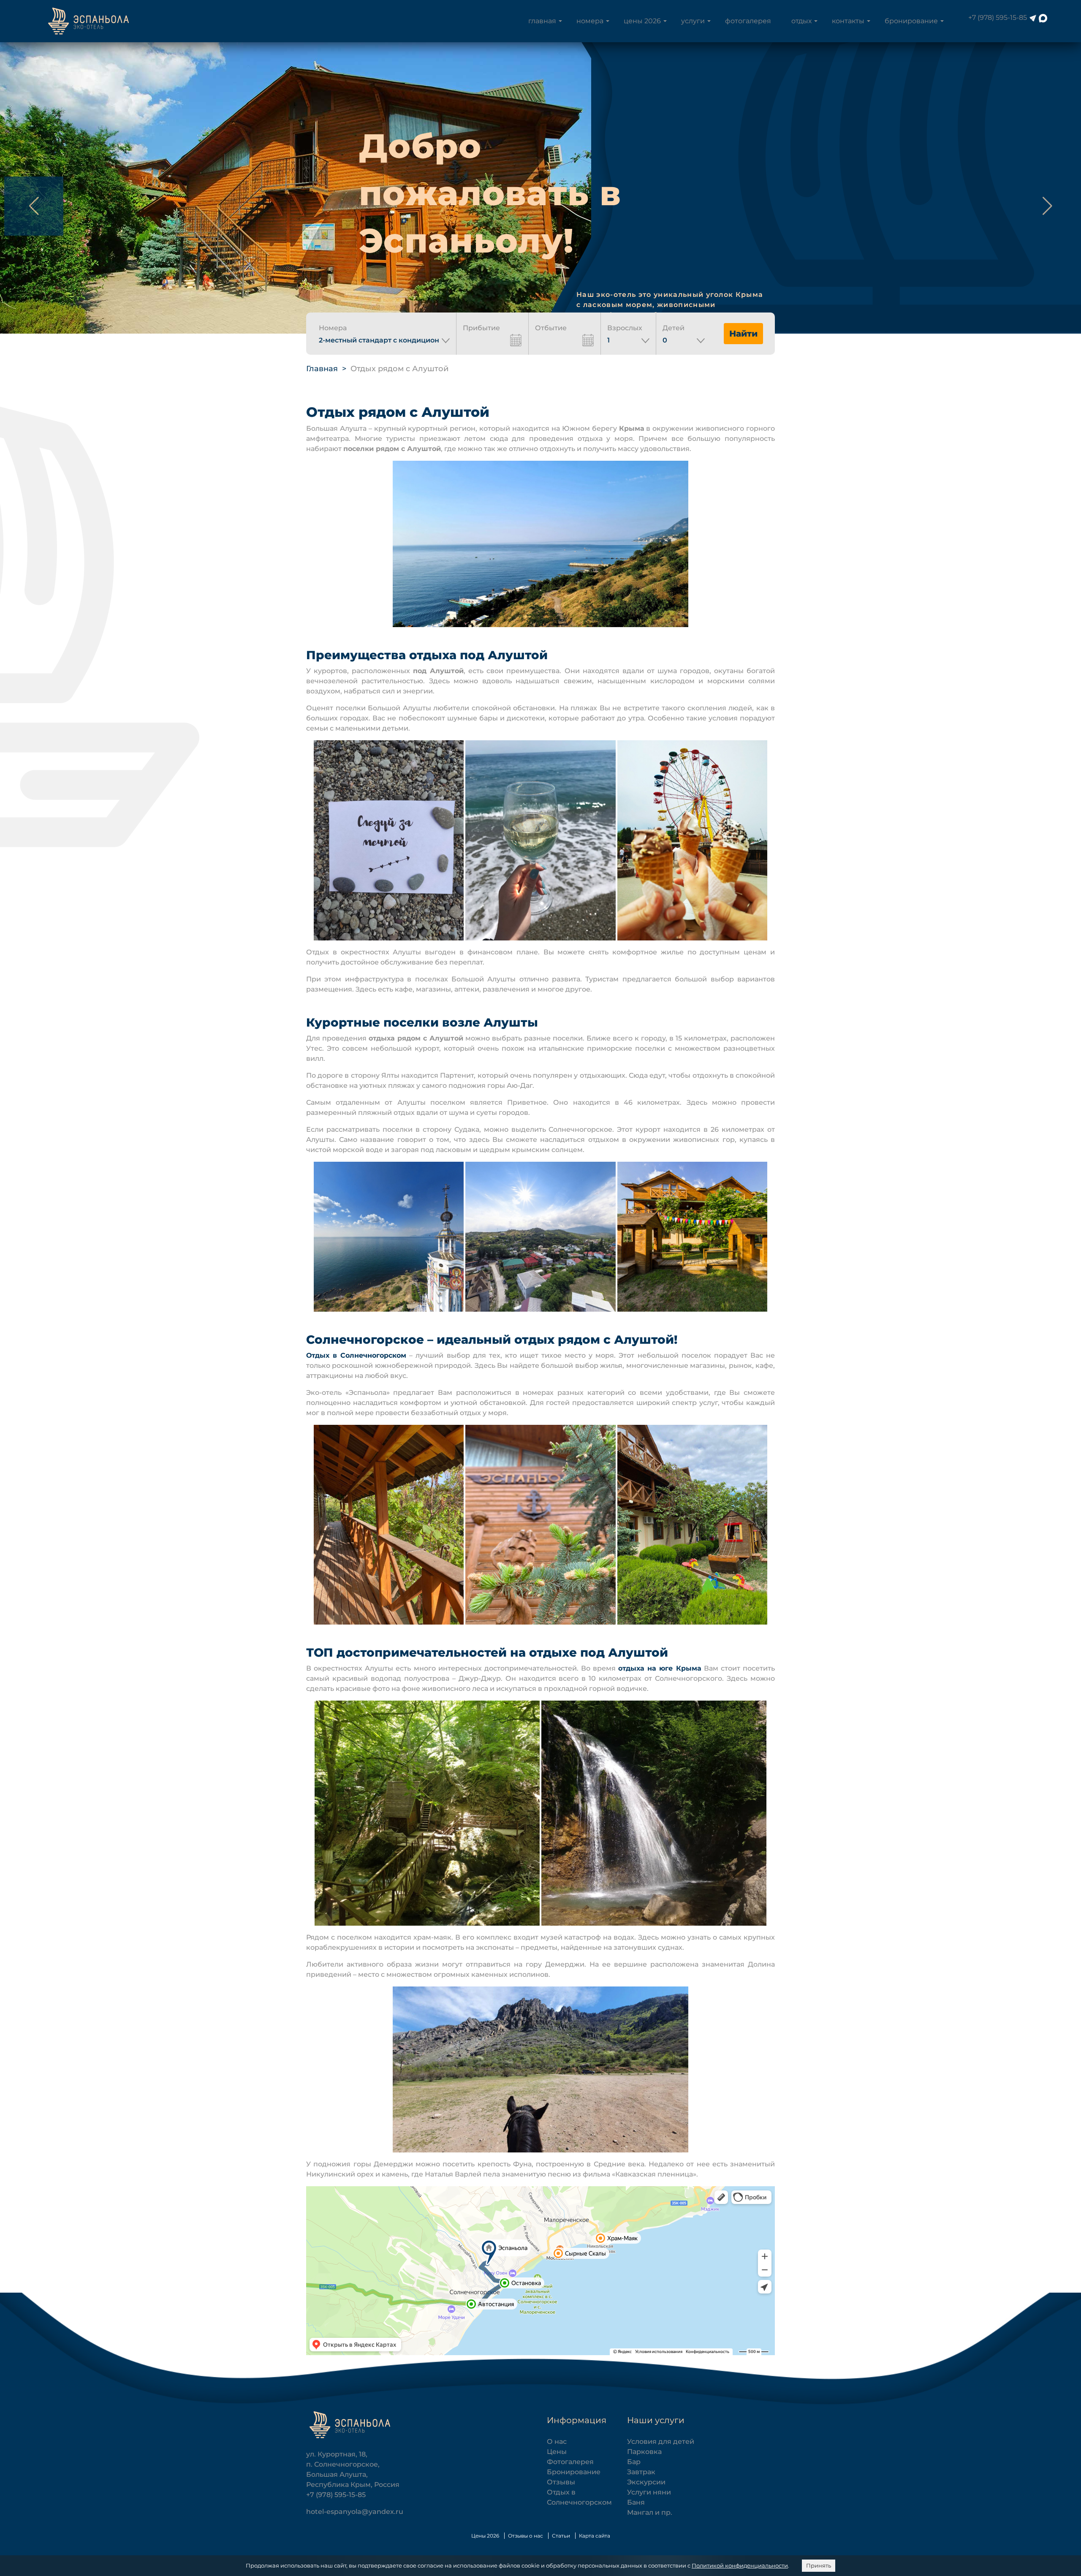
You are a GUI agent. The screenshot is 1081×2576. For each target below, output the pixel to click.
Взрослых (625, 328)
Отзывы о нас (526, 2536)
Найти (743, 334)
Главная (542, 21)
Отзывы (561, 2482)
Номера (590, 21)
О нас (557, 2441)
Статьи (561, 2536)
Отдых (801, 21)
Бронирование (911, 21)
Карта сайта (595, 2536)
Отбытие (551, 328)
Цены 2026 (642, 21)
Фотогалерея (748, 21)
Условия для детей (661, 2441)
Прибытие (481, 328)
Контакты (848, 21)
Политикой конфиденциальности (740, 2565)
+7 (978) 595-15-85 (998, 18)
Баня (636, 2502)
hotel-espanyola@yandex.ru (355, 2512)
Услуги (693, 21)
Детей (674, 328)
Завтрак (641, 2472)
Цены (557, 2452)
